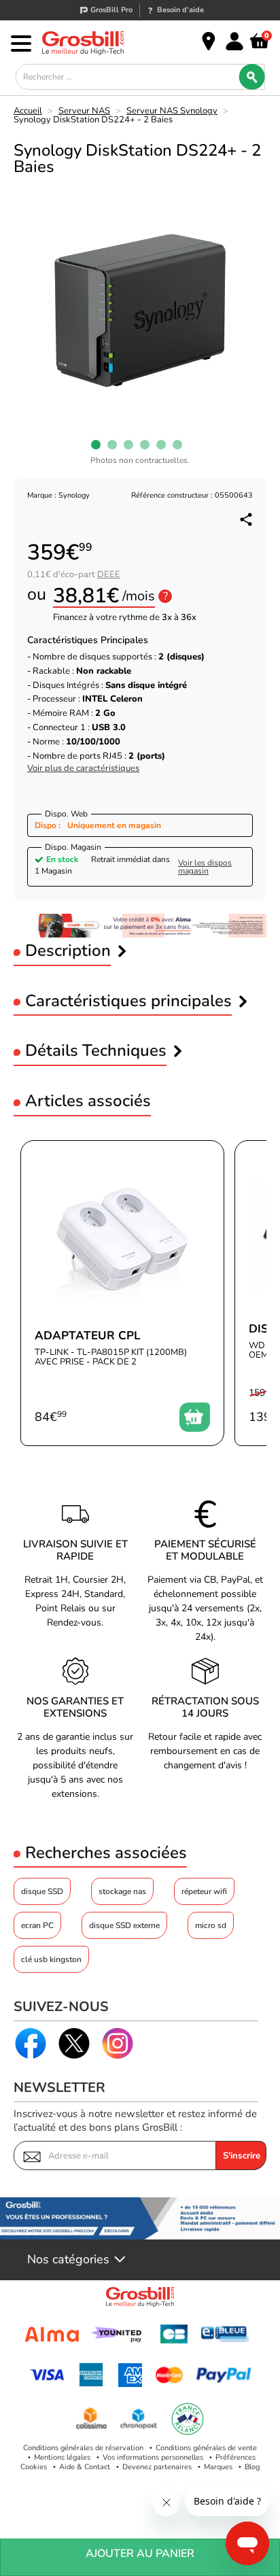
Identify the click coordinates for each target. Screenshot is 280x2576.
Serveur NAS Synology (172, 111)
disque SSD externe (124, 1925)
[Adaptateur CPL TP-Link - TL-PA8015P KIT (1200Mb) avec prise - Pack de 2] (122, 1293)
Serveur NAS (84, 111)
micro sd (211, 1925)
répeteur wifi (204, 1891)
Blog (252, 2467)
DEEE (109, 574)
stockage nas (122, 1891)
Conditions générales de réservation (83, 2448)
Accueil (28, 111)
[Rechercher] (251, 77)
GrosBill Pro (111, 10)
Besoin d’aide (180, 10)
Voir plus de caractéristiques (83, 769)
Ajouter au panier (140, 2554)
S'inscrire (242, 2156)
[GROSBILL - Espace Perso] (234, 41)
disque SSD (42, 1891)
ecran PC (37, 1925)
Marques (218, 2467)
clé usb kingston (51, 1959)
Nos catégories (68, 2260)
